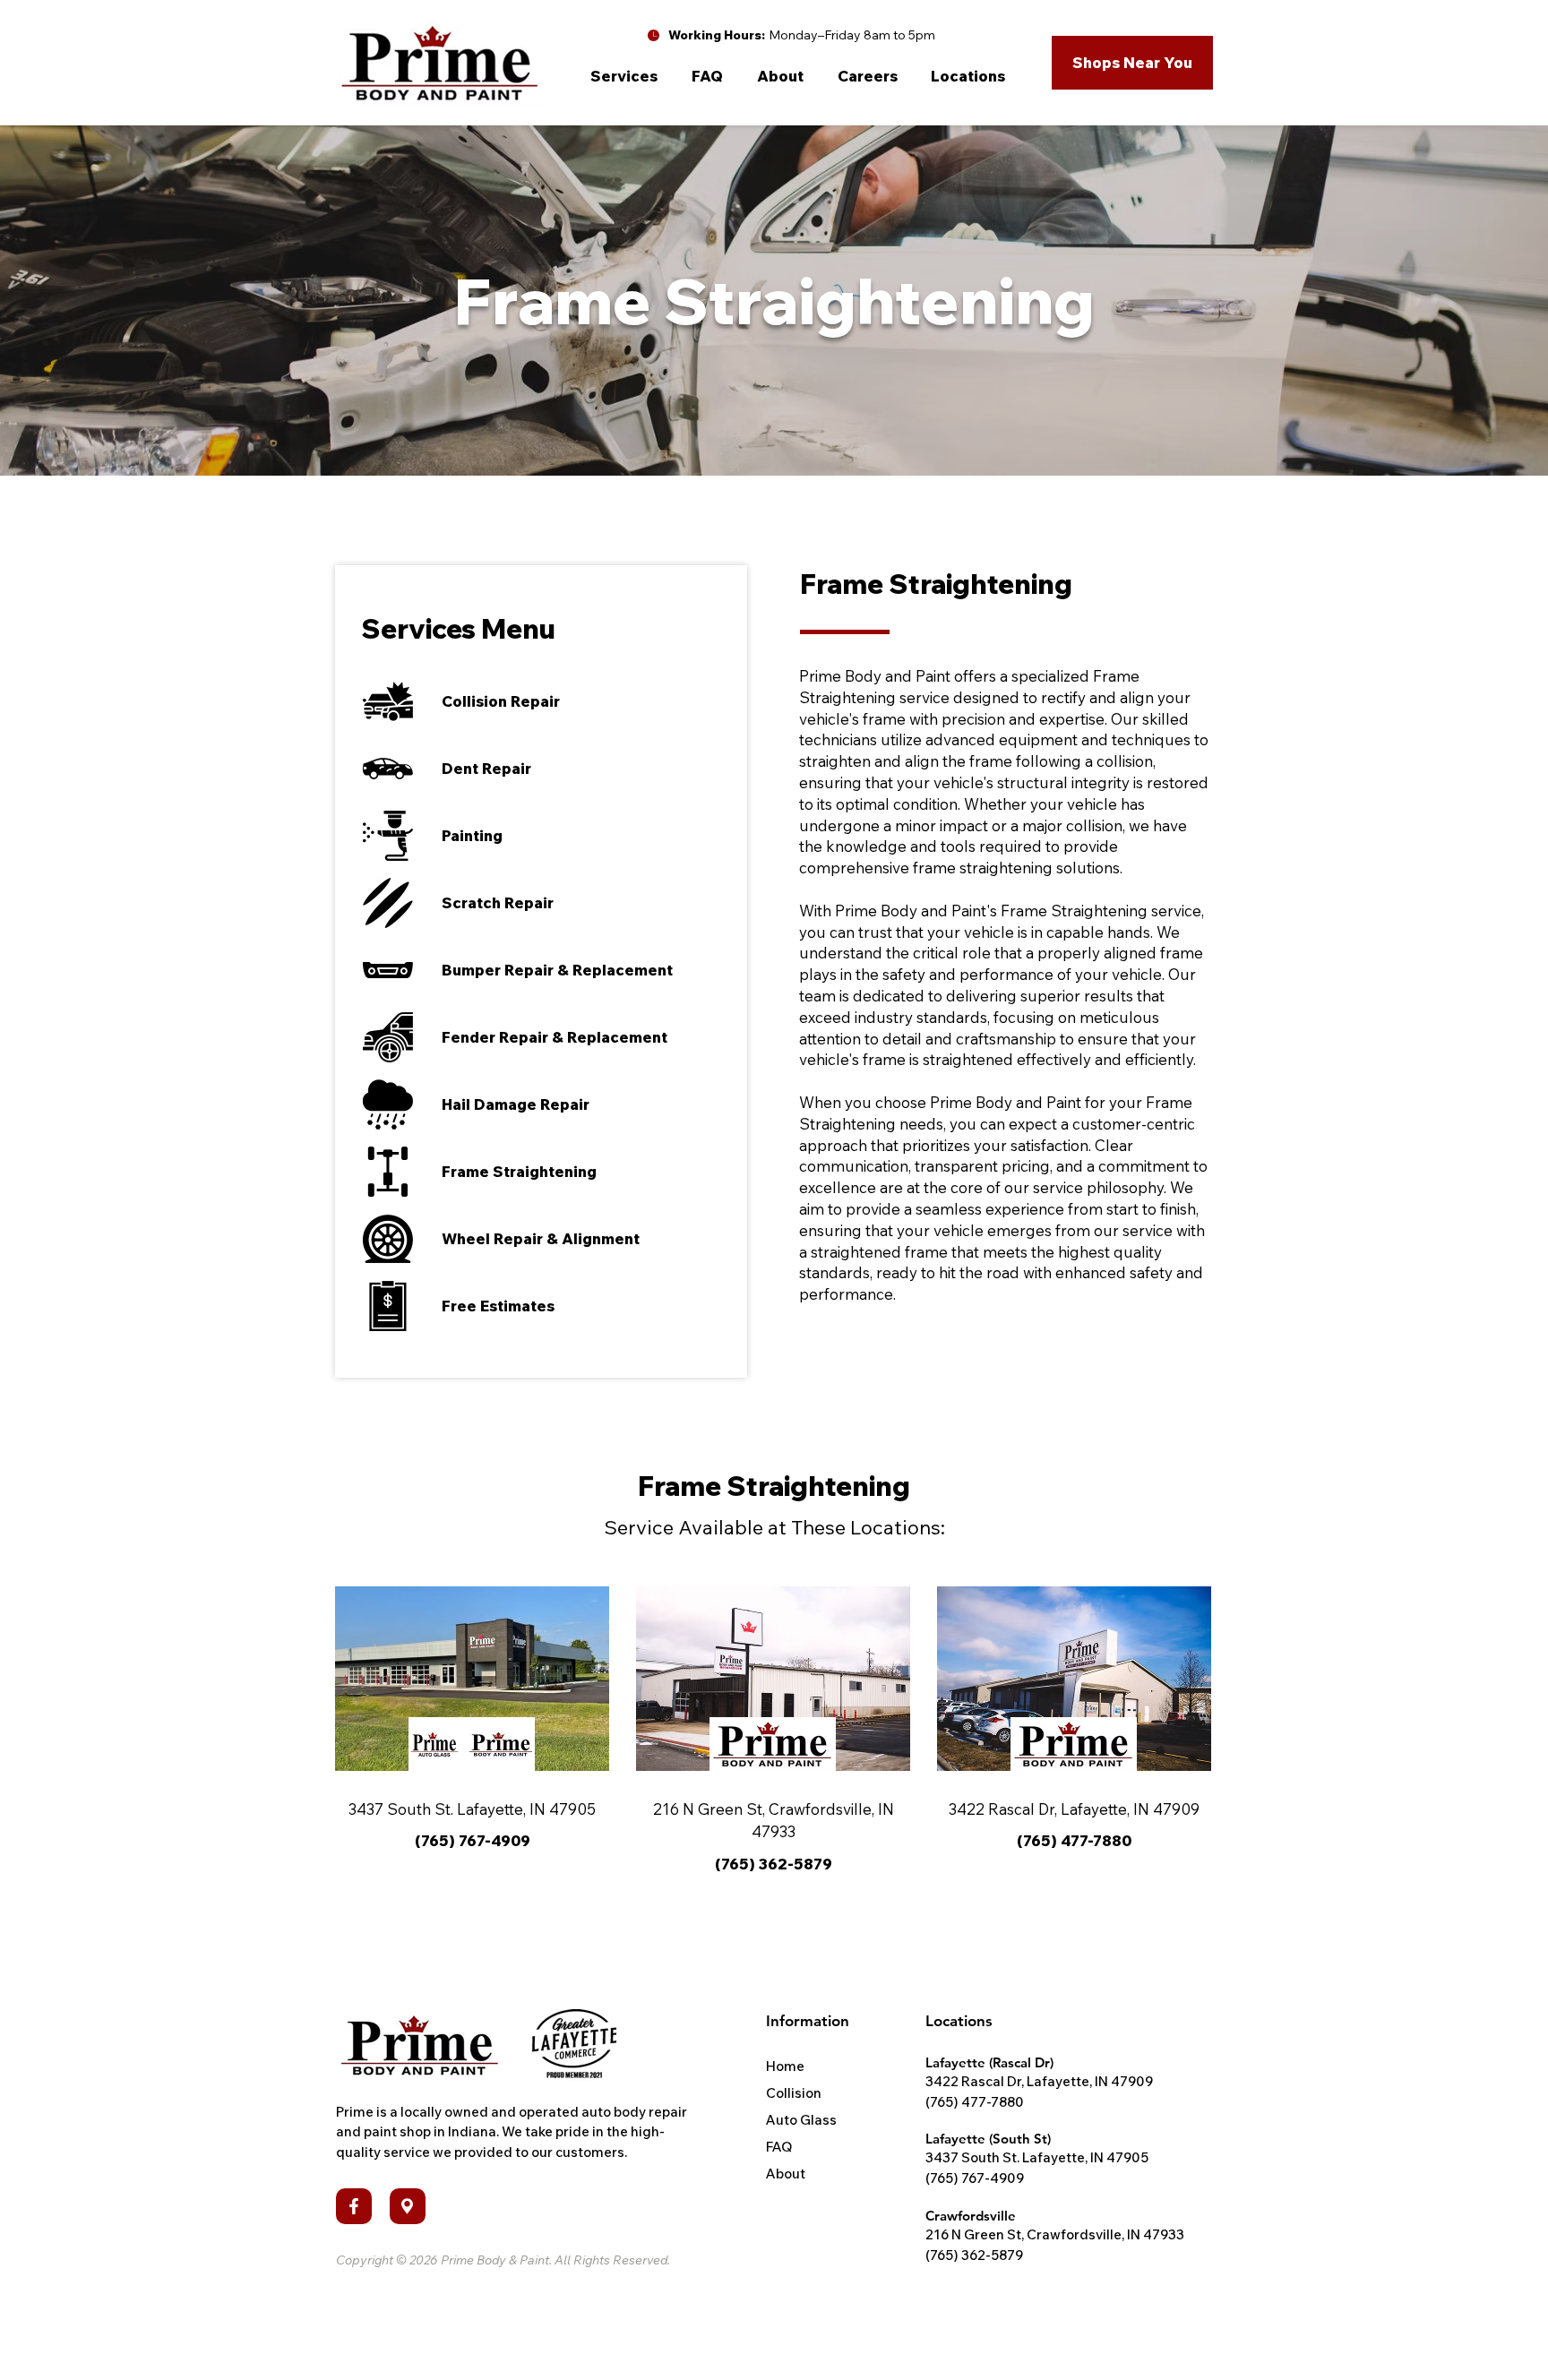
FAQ (779, 2147)
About (786, 2174)
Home (785, 2066)
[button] (628, 76)
